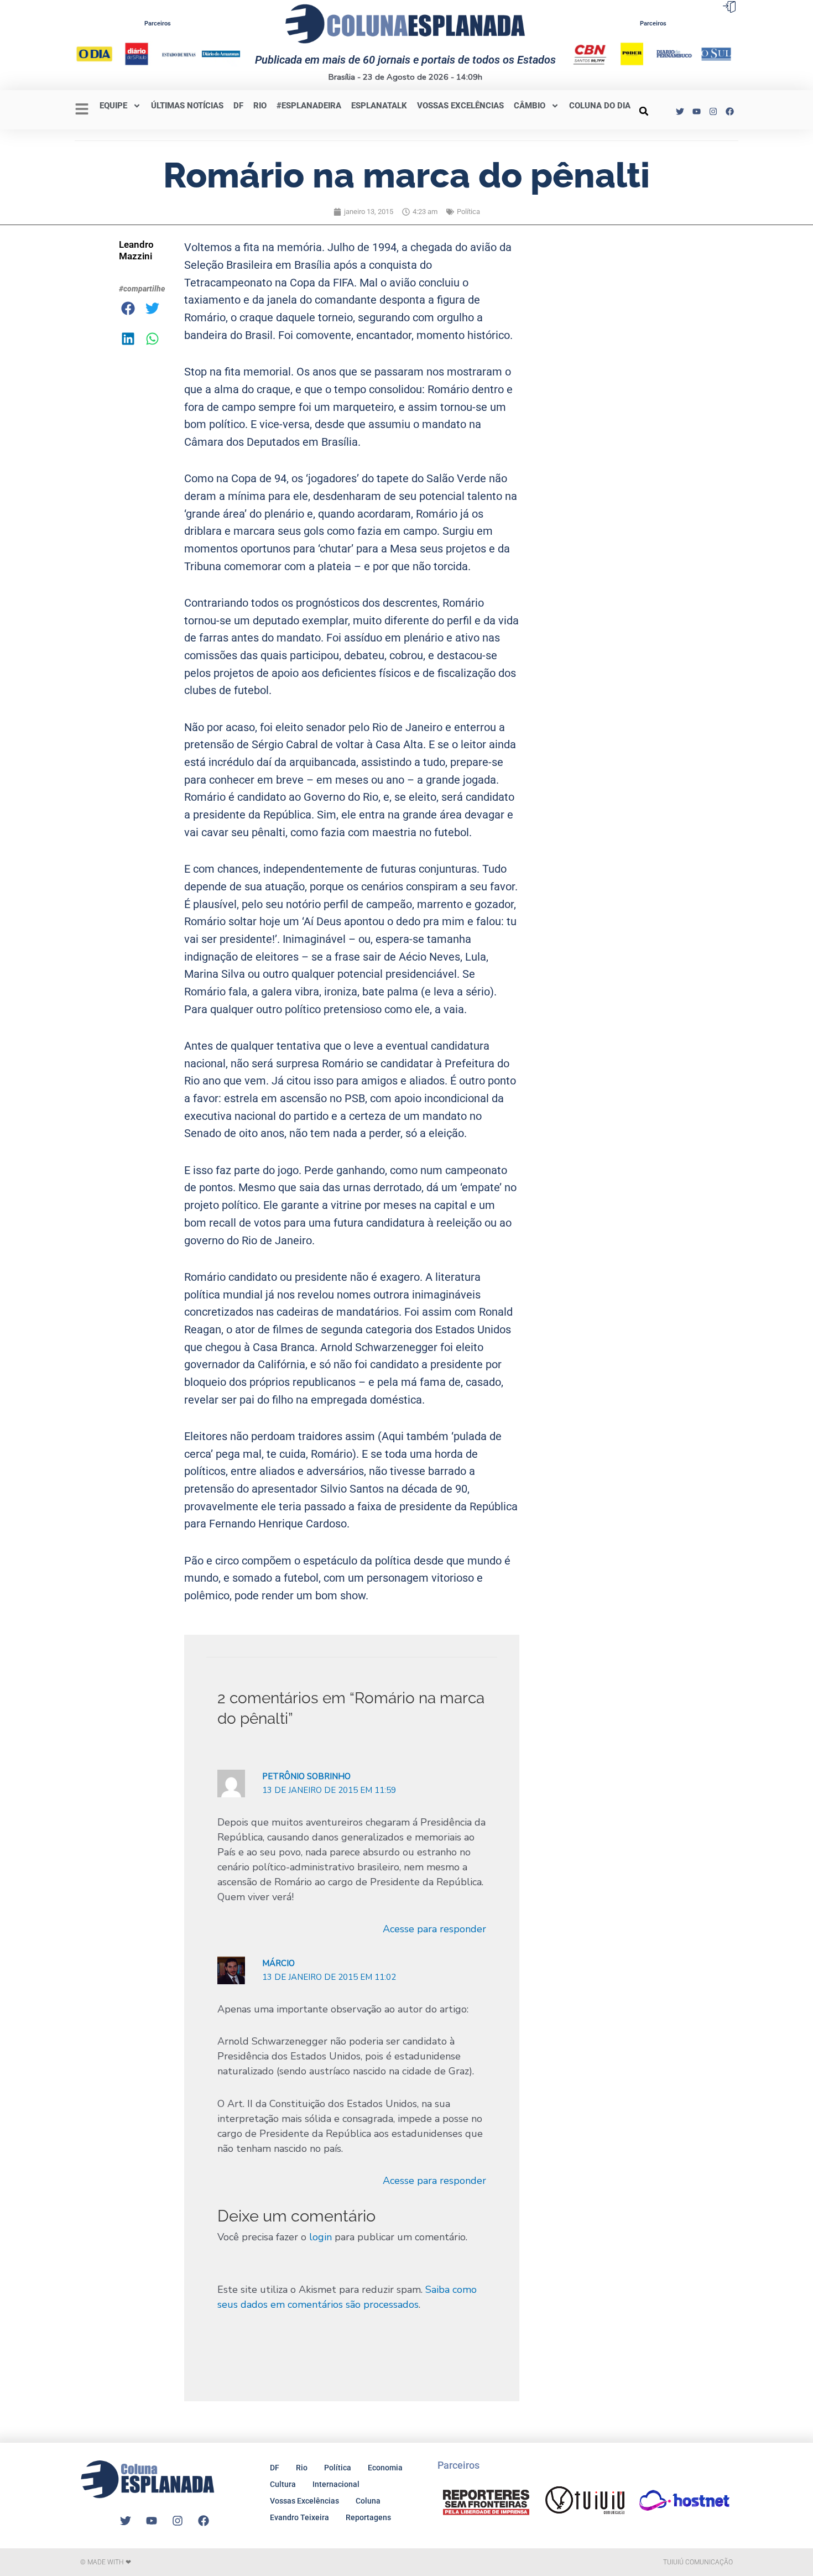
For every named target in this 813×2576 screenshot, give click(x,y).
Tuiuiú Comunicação (698, 2562)
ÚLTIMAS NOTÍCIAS (187, 106)
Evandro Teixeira (299, 2517)
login (320, 2237)
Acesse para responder (434, 1929)
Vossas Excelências (460, 106)
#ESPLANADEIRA (309, 106)
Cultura (283, 2484)
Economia (385, 2468)
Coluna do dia (600, 106)
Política (468, 212)
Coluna (368, 2501)
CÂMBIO (530, 106)
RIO (260, 106)
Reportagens (368, 2517)
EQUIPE (113, 106)
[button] (644, 111)
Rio (302, 2468)
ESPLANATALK (379, 106)
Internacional (336, 2484)
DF (238, 106)
